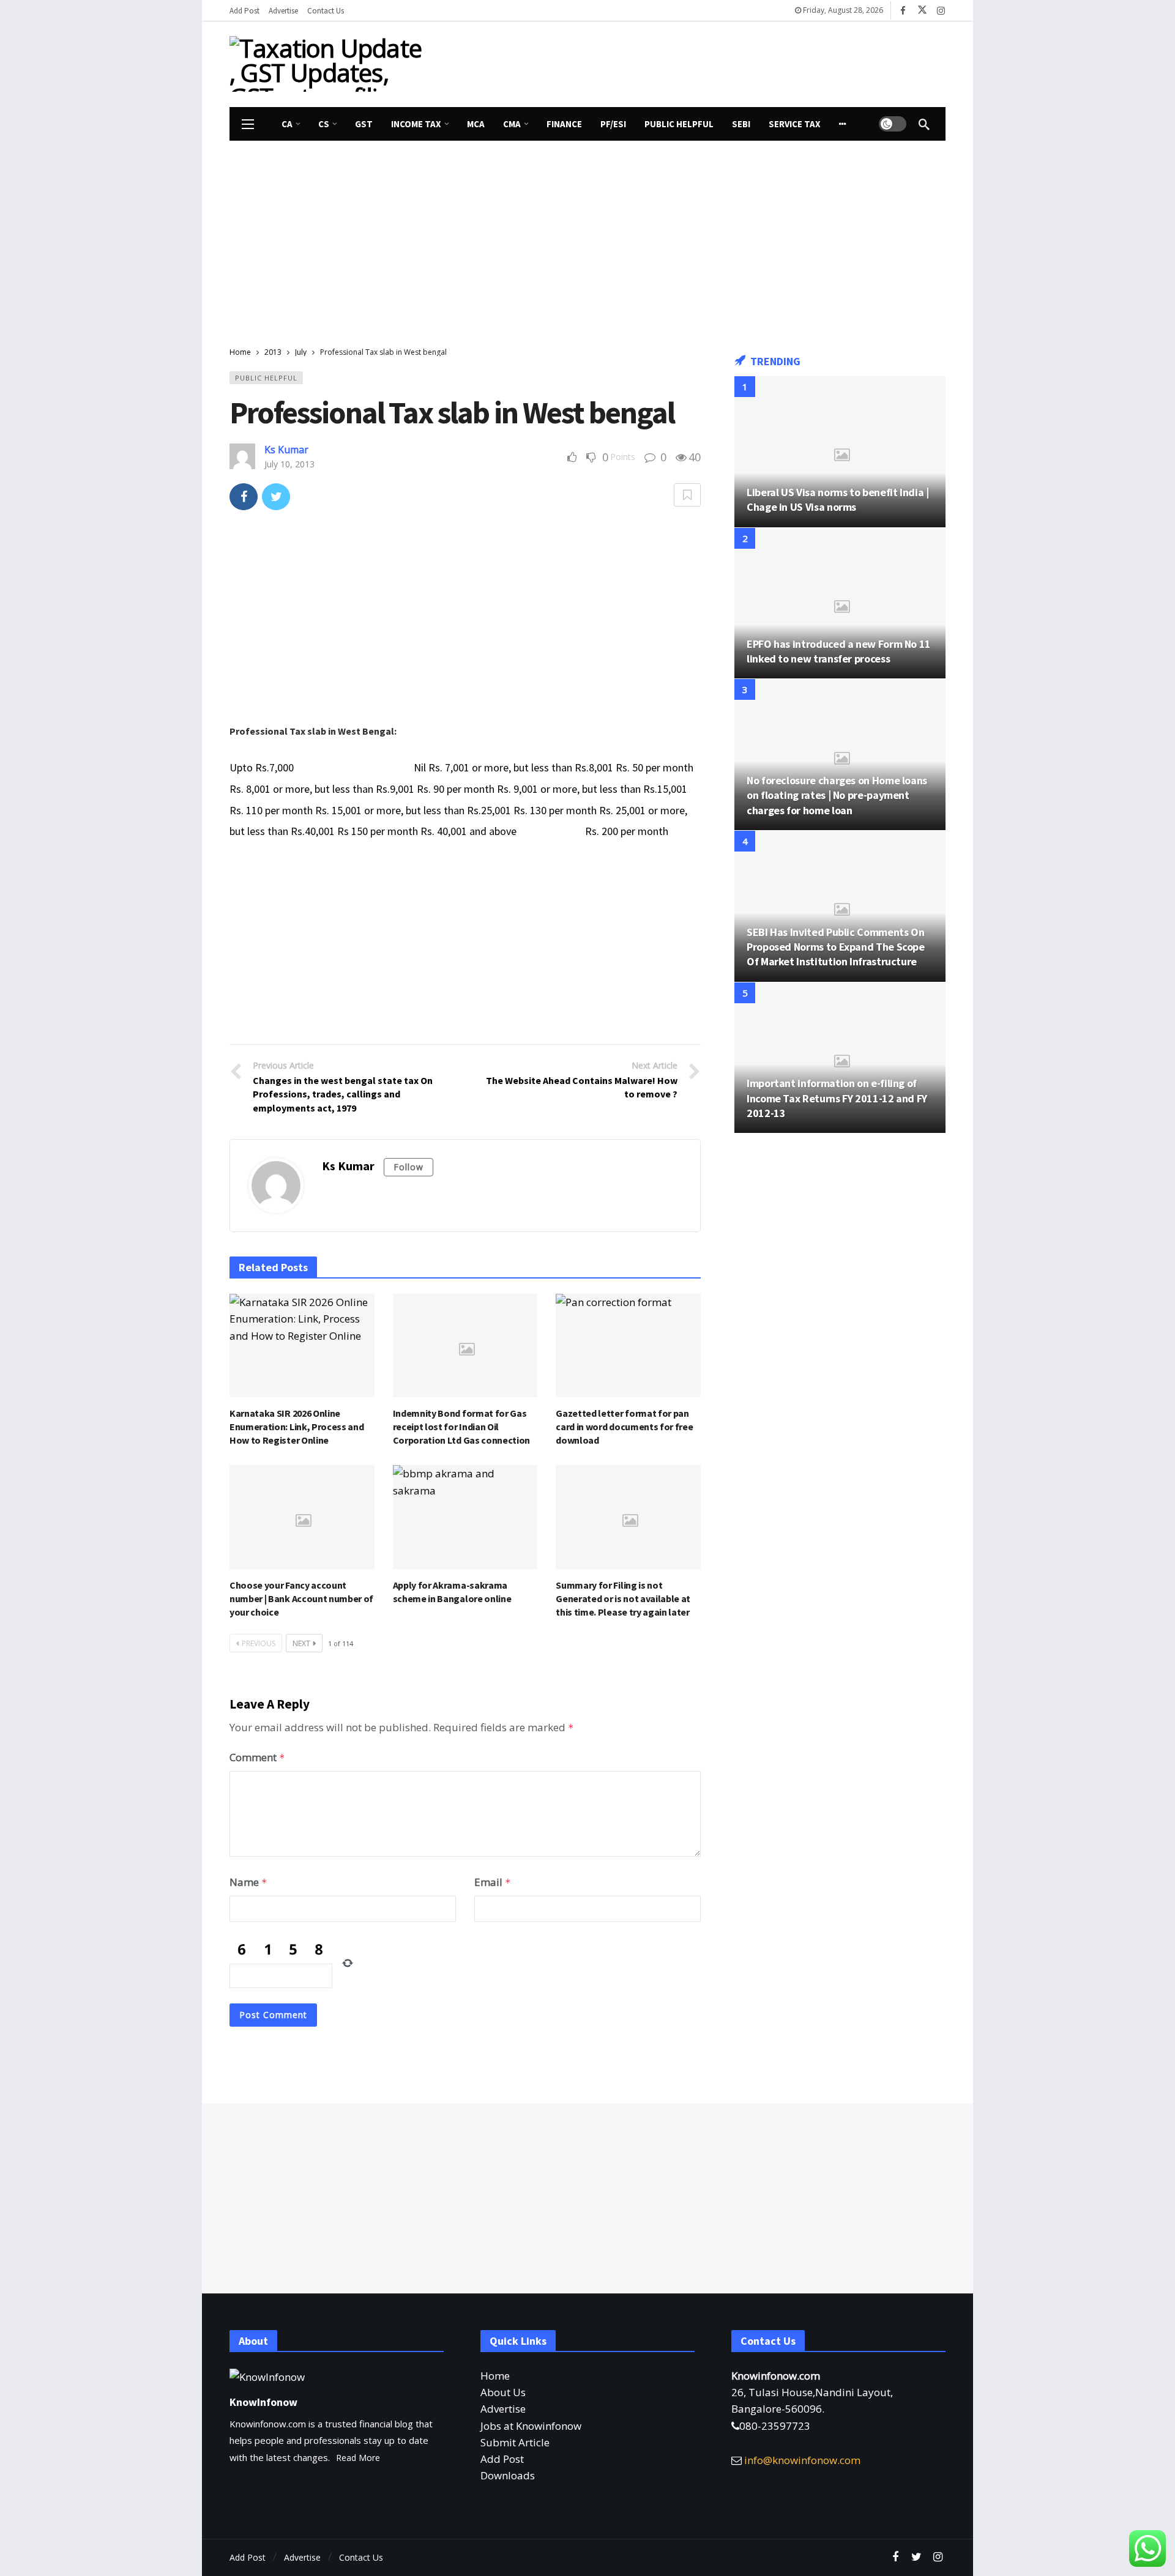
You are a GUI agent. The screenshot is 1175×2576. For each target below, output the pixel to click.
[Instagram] (941, 11)
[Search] (924, 124)
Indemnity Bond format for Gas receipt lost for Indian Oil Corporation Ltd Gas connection (461, 1427)
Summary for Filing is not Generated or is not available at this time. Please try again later (623, 1598)
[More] (843, 124)
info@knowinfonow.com (802, 2460)
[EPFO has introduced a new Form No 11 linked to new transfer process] (840, 603)
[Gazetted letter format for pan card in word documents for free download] (628, 1346)
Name (248, 1882)
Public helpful (266, 378)
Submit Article (515, 2442)
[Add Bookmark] (687, 495)
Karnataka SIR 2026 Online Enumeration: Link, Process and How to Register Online (297, 1427)
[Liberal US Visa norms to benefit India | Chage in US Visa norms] (840, 452)
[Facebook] (903, 11)
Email (493, 1882)
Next (301, 1643)
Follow (408, 1167)
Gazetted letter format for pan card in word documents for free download (624, 1427)
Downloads (508, 2475)
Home (495, 2376)
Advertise (503, 2409)
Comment (257, 1757)
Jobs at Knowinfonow (531, 2426)
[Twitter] (916, 2557)
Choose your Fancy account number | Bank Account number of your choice (301, 1598)
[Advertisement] (701, 62)
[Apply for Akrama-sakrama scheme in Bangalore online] (465, 1517)
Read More (358, 2458)
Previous (259, 1643)
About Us (503, 2392)
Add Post (502, 2459)
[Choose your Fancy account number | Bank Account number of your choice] (302, 1517)
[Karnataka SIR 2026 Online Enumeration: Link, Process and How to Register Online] (302, 1346)
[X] (922, 11)
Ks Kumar (286, 450)
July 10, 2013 (289, 464)
